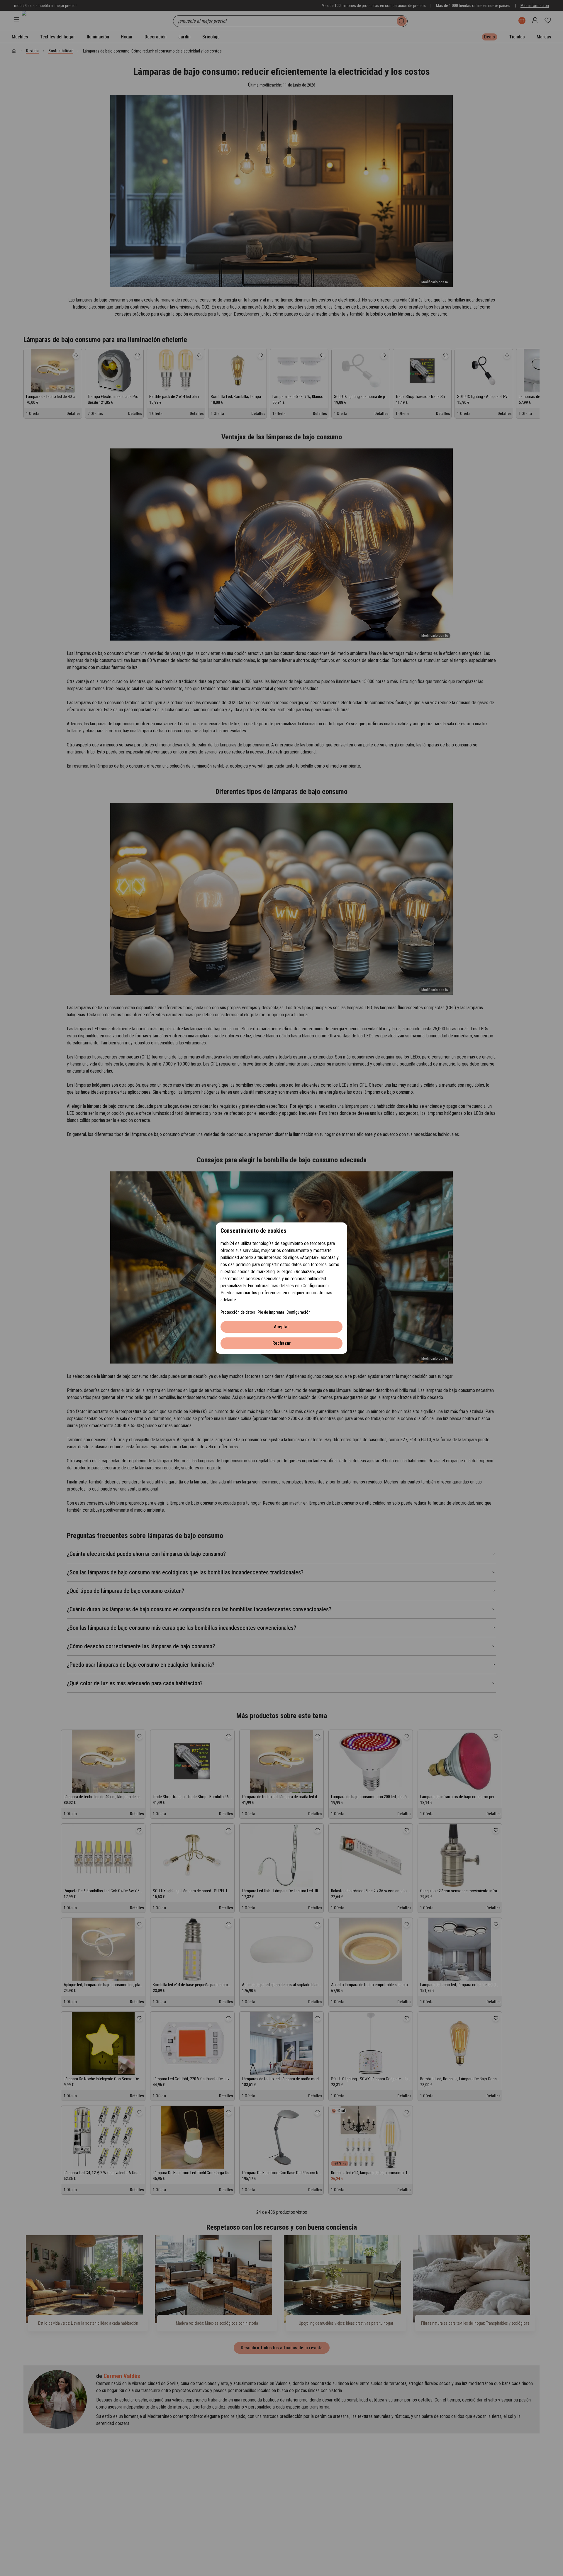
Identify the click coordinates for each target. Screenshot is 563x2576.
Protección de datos (238, 1312)
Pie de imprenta (271, 1312)
